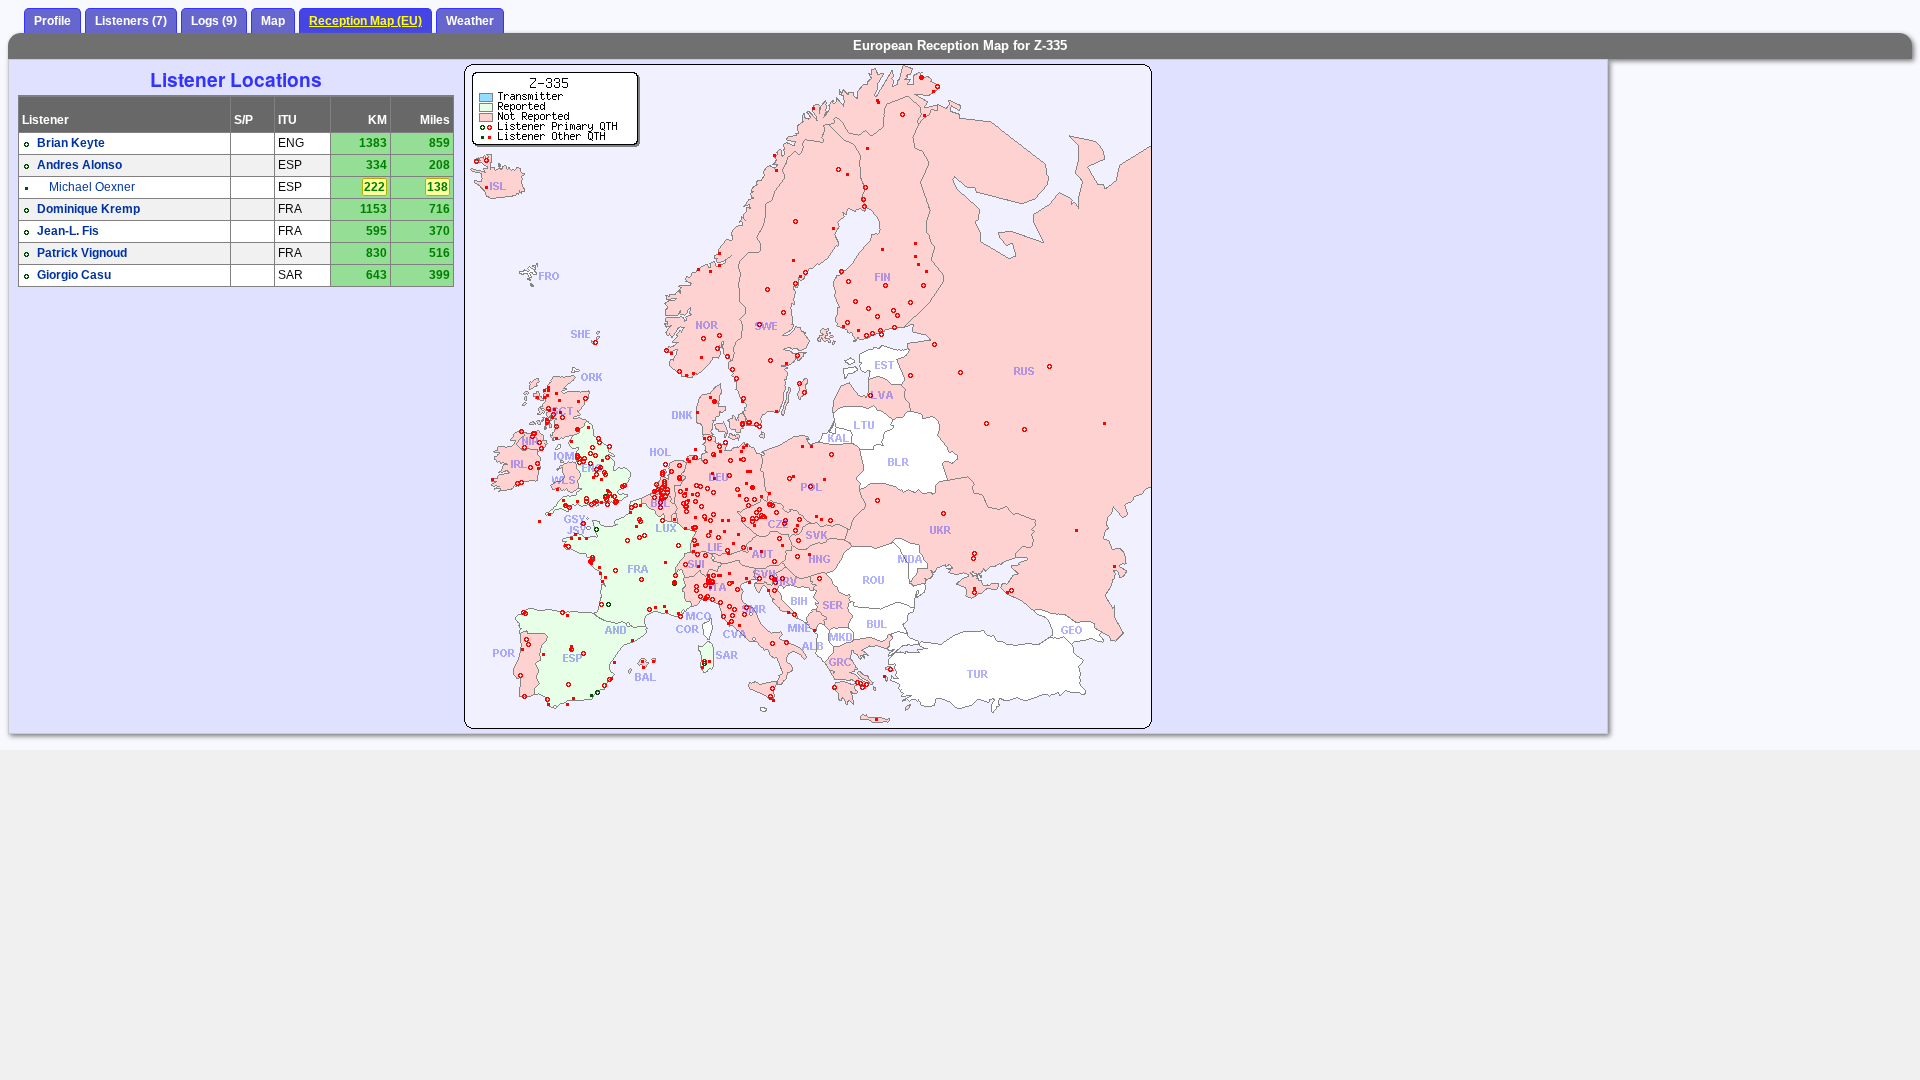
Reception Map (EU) (365, 21)
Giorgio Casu (74, 275)
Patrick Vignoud (82, 253)
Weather (470, 21)
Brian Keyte (71, 143)
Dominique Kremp (88, 209)
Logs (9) (214, 21)
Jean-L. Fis (68, 231)
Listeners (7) (131, 21)
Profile (52, 21)
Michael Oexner (92, 187)
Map (273, 21)
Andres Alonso (79, 165)
